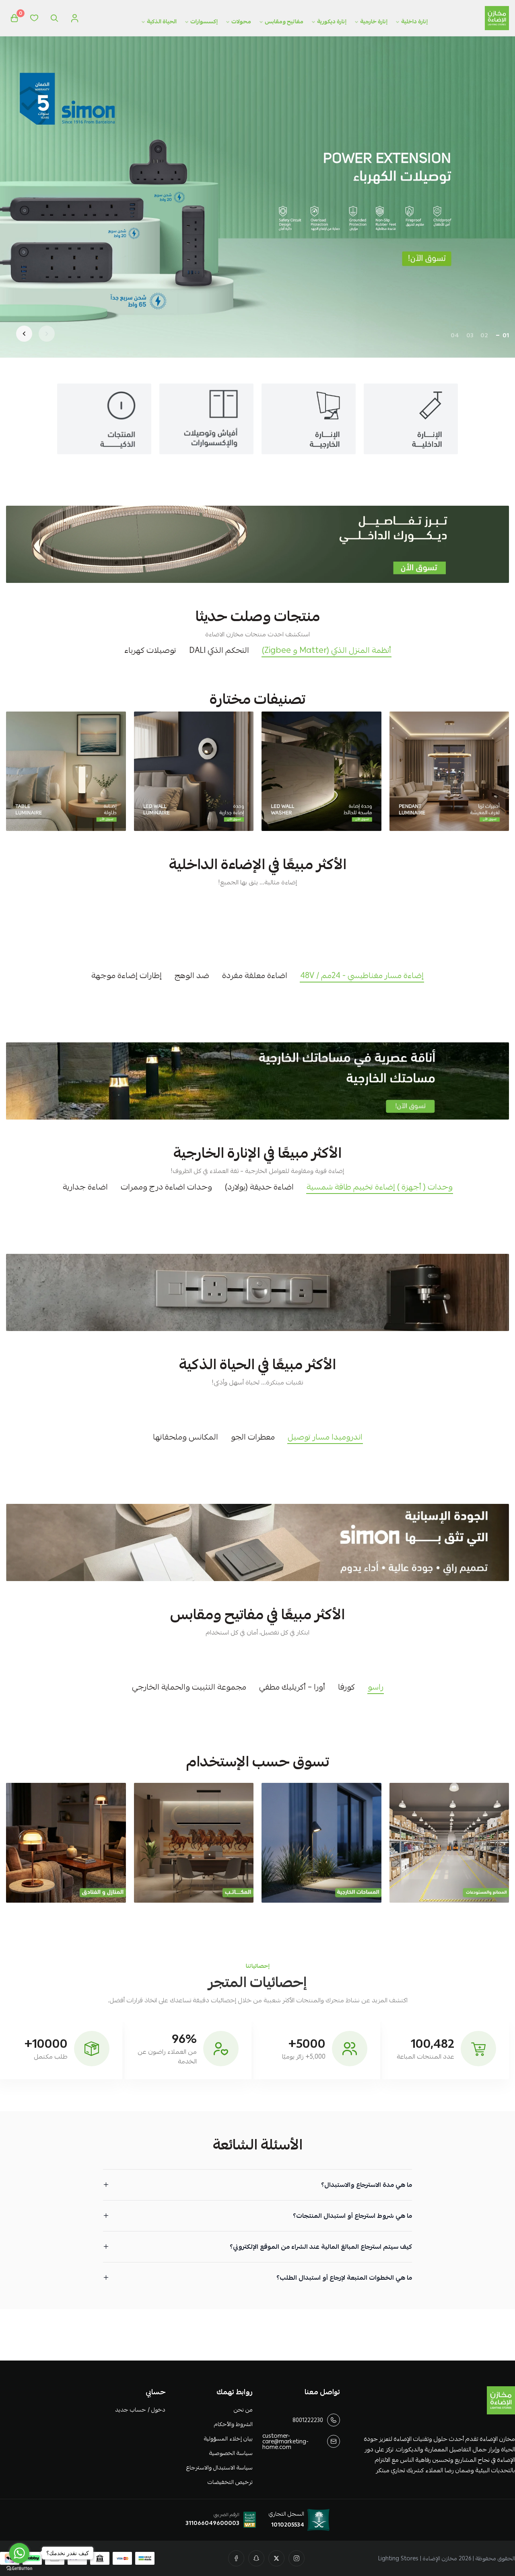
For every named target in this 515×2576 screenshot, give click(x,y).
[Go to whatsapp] (19, 2553)
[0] (14, 18)
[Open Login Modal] (74, 18)
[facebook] (236, 2558)
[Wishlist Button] (34, 18)
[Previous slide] (47, 334)
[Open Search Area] (54, 18)
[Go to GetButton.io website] (19, 2568)
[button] (506, 335)
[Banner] (449, 771)
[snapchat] (256, 2558)
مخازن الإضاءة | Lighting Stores (418, 2558)
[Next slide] (24, 334)
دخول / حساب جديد (140, 2410)
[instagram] (297, 2558)
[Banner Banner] (257, 544)
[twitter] (276, 2558)
